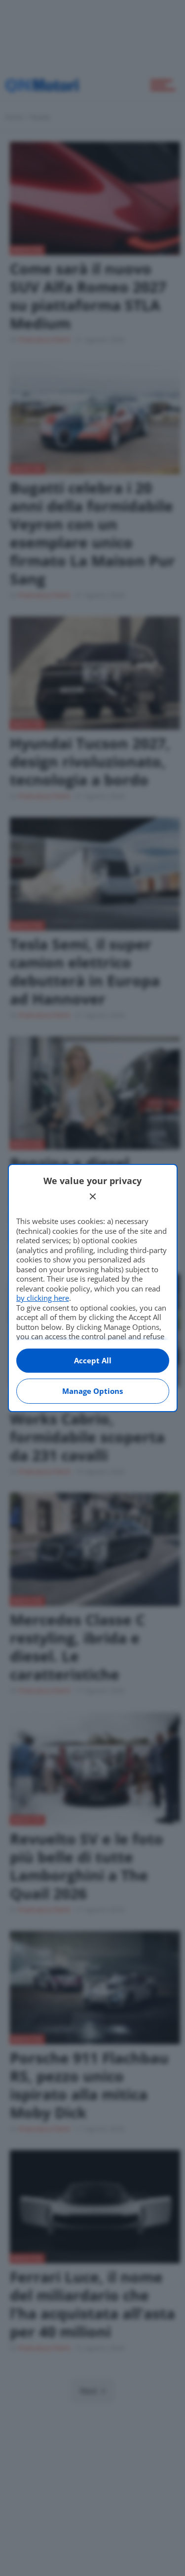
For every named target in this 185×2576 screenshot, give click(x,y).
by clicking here (43, 1298)
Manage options (92, 1391)
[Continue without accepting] (93, 1196)
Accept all (93, 1360)
